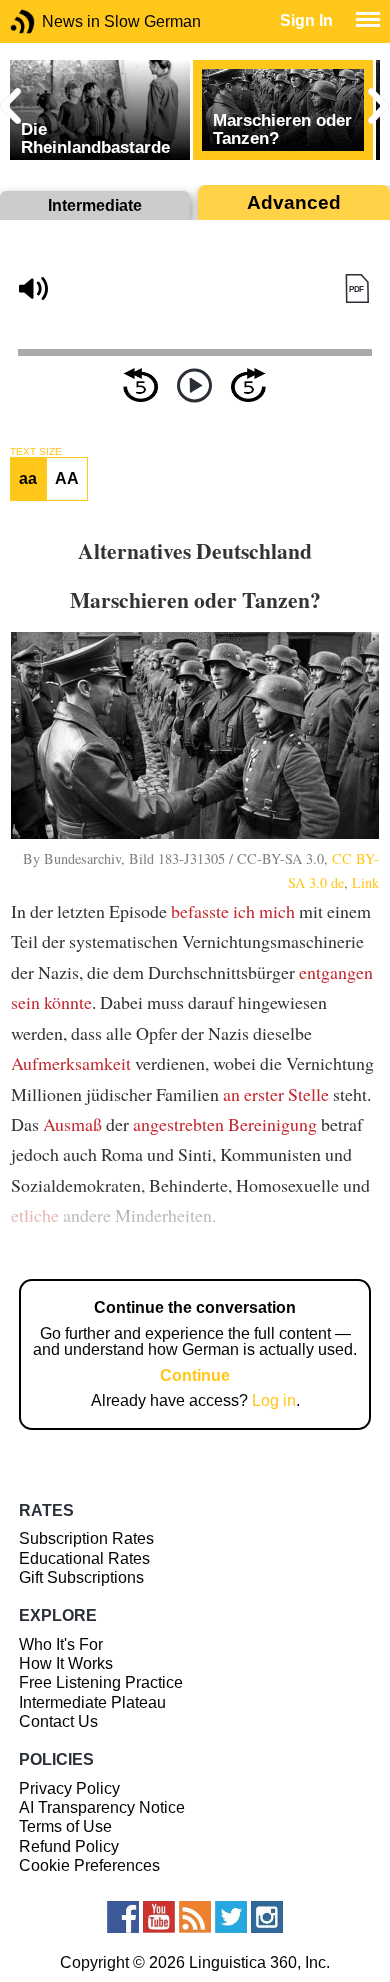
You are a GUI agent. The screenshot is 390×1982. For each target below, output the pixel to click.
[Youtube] (159, 1917)
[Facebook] (123, 1917)
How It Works (66, 1663)
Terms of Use (65, 1826)
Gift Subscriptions (81, 1577)
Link (365, 882)
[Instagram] (267, 1917)
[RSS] (195, 1917)
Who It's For (61, 1644)
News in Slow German (52, 21)
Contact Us (58, 1721)
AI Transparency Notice (102, 1807)
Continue (195, 1375)
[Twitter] (231, 1917)
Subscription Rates (86, 1538)
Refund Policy (69, 1846)
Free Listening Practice (101, 1682)
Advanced (294, 202)
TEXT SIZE (36, 452)
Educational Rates (84, 1558)
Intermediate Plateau (92, 1702)
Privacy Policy (69, 1788)
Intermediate (95, 205)
